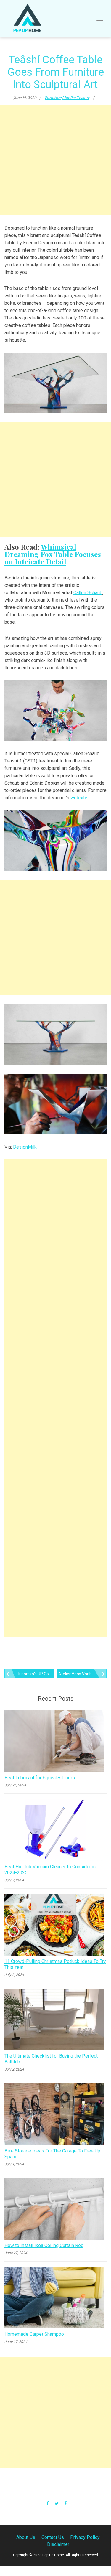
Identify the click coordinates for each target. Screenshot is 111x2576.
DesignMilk (25, 1147)
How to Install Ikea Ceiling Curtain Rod (44, 2245)
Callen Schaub (88, 593)
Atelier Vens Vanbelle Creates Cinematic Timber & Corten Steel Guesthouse (82, 1674)
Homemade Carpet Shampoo (34, 2334)
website (79, 798)
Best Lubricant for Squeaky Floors (40, 1778)
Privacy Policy (85, 2537)
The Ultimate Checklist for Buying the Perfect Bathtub (51, 2059)
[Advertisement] (55, 160)
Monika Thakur (76, 98)
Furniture (53, 98)
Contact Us (53, 2537)
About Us (26, 2537)
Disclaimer (58, 2544)
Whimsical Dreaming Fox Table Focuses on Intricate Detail (53, 554)
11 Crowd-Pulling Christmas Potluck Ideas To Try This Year (55, 1964)
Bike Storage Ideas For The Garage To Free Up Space (52, 2154)
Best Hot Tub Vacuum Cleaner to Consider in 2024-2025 (50, 1870)
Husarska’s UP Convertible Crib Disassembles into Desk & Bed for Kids (36, 1674)
